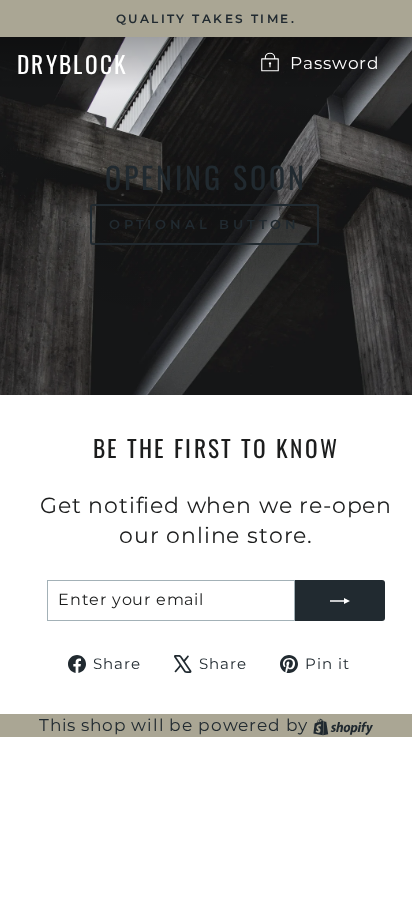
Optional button (205, 224)
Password (335, 63)
